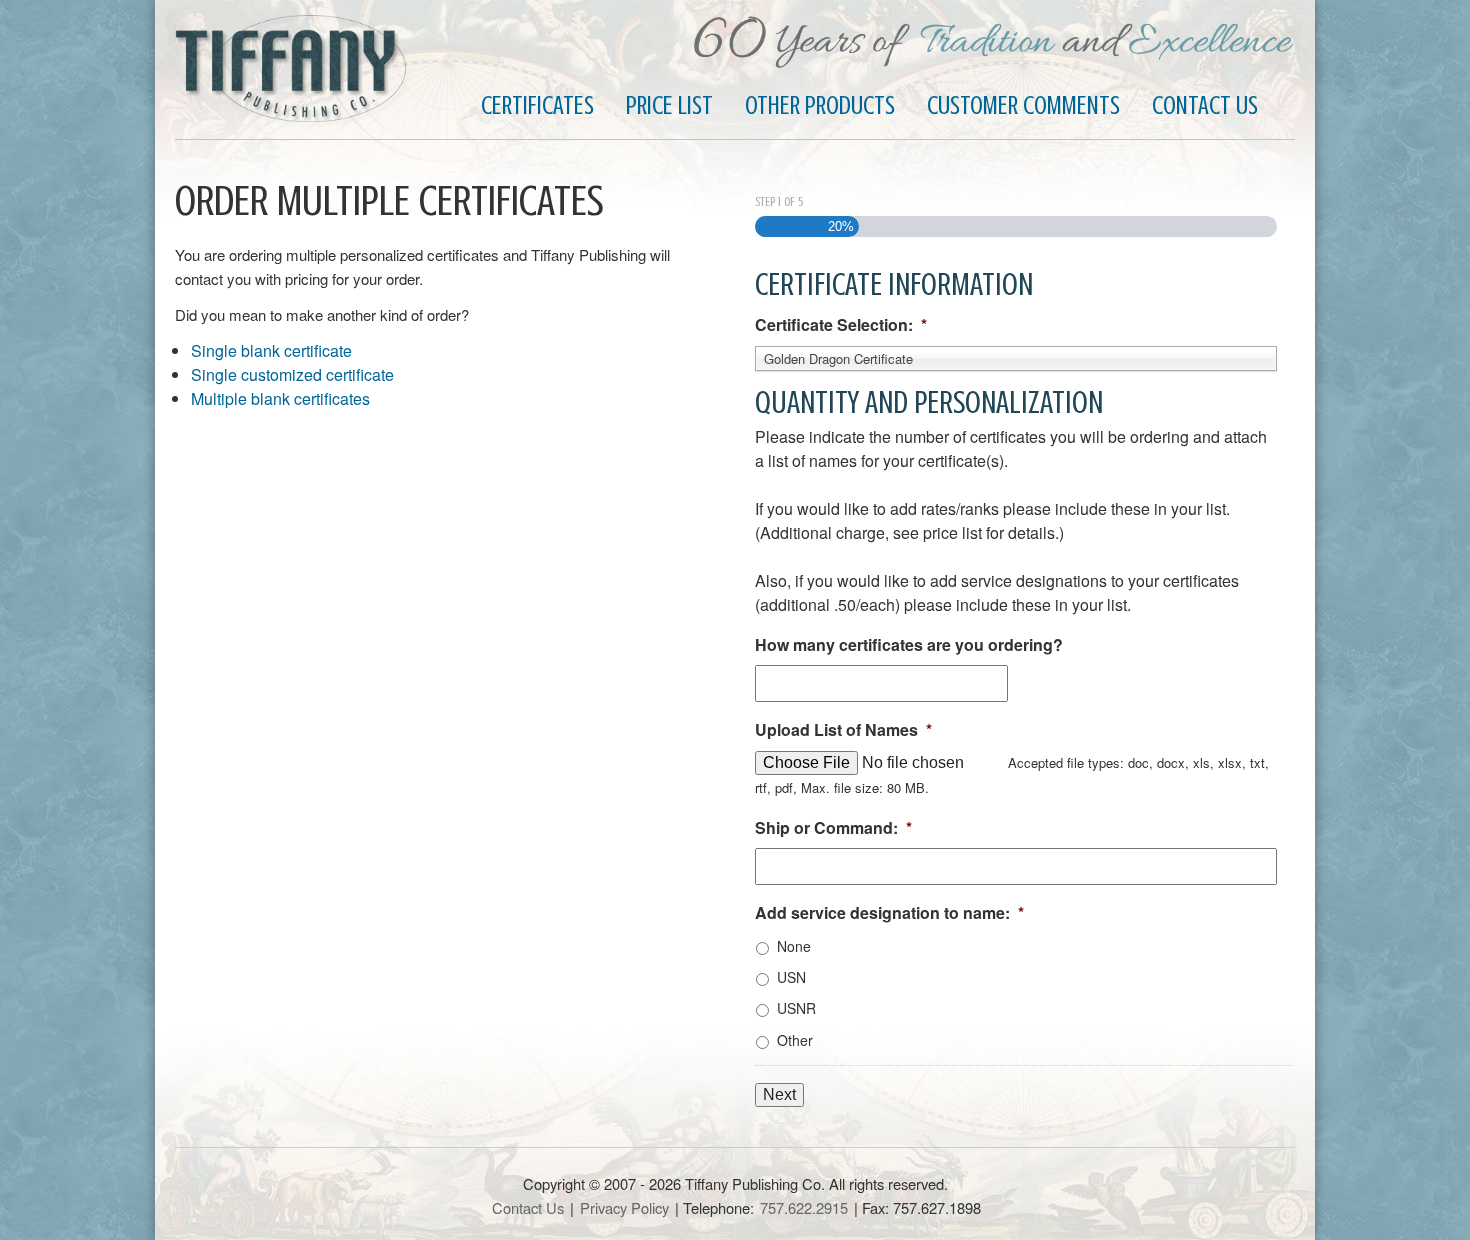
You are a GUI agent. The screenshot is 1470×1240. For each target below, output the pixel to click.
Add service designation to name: (889, 913)
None (794, 946)
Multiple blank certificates (280, 398)
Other (795, 1040)
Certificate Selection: (841, 325)
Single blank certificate (271, 350)
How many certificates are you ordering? (909, 645)
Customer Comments (1023, 105)
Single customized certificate (292, 374)
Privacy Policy (624, 1207)
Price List (669, 105)
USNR (796, 1008)
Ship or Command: (833, 828)
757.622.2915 (804, 1207)
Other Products (820, 105)
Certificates (537, 105)
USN (791, 977)
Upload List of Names (843, 730)
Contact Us (1205, 105)
